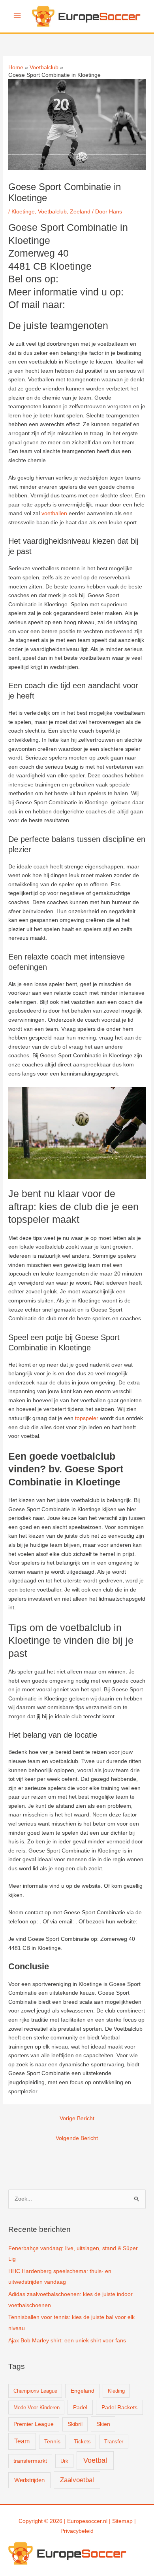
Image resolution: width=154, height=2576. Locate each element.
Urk (64, 2461)
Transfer (114, 2442)
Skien (103, 2424)
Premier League (34, 2424)
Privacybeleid (77, 2531)
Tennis (52, 2442)
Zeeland (80, 212)
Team (22, 2441)
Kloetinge (23, 212)
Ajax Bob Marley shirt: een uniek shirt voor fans (67, 2341)
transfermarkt (30, 2461)
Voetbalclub (52, 212)
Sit (115, 2521)
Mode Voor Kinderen (37, 2408)
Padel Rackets (119, 2407)
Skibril (75, 2424)
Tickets (82, 2442)
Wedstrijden (29, 2480)
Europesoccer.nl (87, 2521)
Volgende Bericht (77, 2138)
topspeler (87, 1418)
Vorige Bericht (77, 2118)
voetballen (54, 513)
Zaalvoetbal (77, 2480)
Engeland (83, 2391)
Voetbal (95, 2460)
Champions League (35, 2391)
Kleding (116, 2391)
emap (126, 2521)
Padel (80, 2407)
